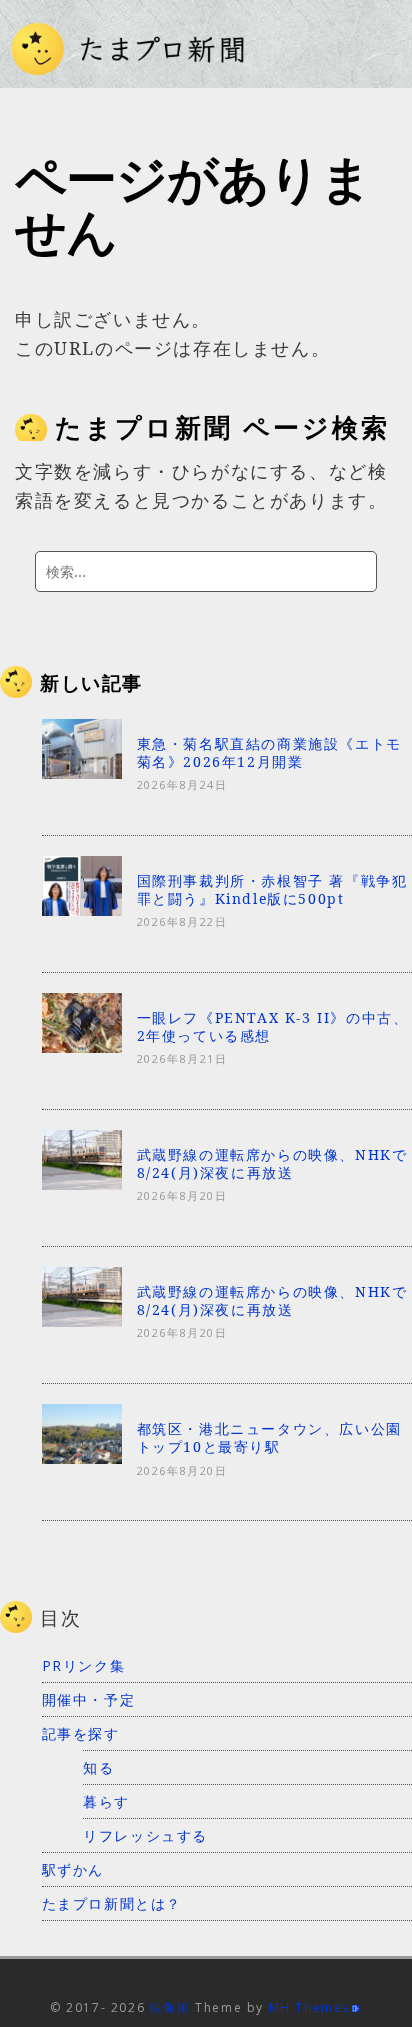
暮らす (106, 1801)
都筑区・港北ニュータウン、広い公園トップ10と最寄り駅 (269, 1437)
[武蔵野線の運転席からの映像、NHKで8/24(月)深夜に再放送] (82, 1184)
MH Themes (309, 2007)
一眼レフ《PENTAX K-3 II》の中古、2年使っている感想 (273, 1026)
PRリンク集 (84, 1665)
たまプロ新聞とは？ (112, 1903)
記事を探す (81, 1733)
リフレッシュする (145, 1835)
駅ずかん (73, 1869)
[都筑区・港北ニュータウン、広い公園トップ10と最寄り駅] (82, 1458)
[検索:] (206, 571)
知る (98, 1767)
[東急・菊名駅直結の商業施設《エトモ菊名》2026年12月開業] (82, 772)
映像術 (170, 2007)
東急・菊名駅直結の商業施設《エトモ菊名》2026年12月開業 (269, 752)
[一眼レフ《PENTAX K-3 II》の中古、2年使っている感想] (82, 1046)
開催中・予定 (89, 1699)
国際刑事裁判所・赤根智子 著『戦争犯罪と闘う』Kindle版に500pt (272, 889)
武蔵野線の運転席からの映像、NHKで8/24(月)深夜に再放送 (272, 1163)
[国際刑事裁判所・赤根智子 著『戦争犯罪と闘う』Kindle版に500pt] (82, 909)
